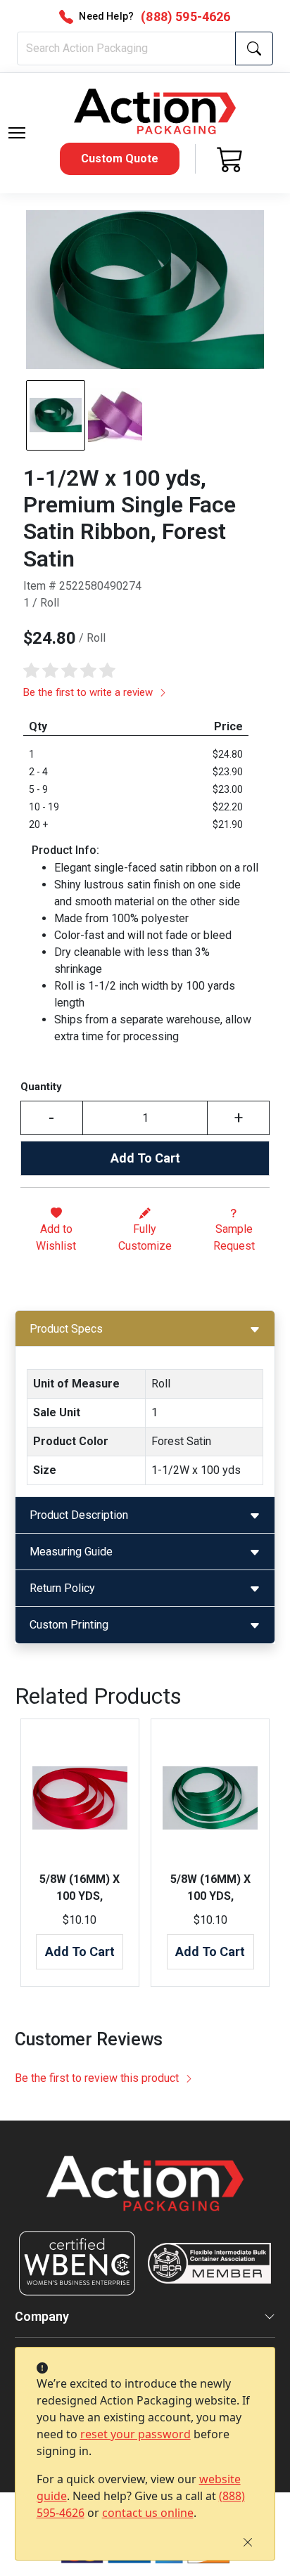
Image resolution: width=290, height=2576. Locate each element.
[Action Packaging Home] (145, 2193)
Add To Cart (145, 1158)
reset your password (135, 2434)
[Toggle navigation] (17, 133)
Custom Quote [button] (120, 158)
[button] (17, 133)
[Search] (254, 48)
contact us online (148, 2513)
